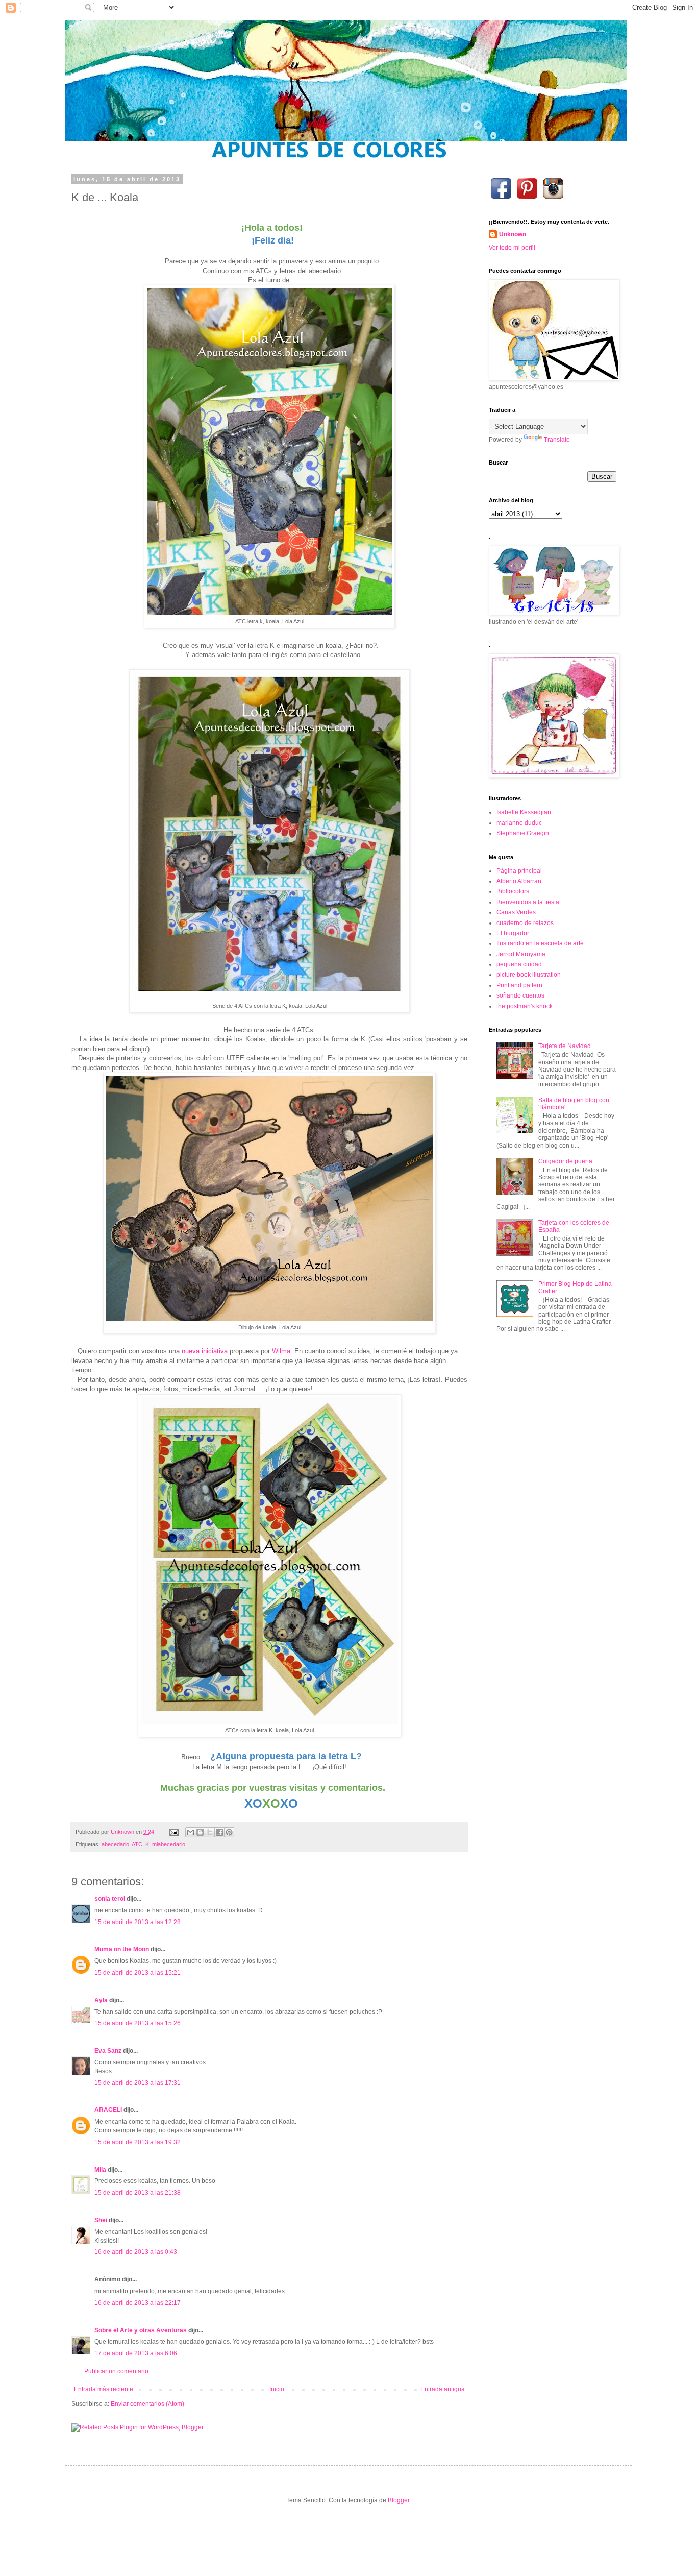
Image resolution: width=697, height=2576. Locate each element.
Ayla (101, 2000)
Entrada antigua (443, 2389)
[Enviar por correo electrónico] (190, 1832)
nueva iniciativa (205, 1351)
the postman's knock (525, 1006)
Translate (557, 440)
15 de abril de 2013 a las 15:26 (138, 2023)
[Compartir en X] (210, 1832)
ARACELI (108, 2110)
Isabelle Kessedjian (524, 812)
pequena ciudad (519, 964)
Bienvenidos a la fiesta (528, 902)
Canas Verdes (516, 912)
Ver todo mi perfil (512, 248)
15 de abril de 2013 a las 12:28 (138, 1922)
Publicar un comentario (116, 2371)
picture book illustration (529, 975)
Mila (100, 2170)
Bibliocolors (513, 891)
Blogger (399, 2500)
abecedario (115, 1844)
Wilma (281, 1351)
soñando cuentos (520, 995)
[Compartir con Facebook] (219, 1832)
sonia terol (110, 1899)
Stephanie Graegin (523, 833)
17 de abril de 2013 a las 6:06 (136, 2353)
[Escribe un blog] (200, 1832)
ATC (137, 1844)
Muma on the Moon (122, 1949)
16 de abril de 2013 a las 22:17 (138, 2303)
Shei (101, 2220)
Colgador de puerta (565, 1161)
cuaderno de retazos (525, 923)
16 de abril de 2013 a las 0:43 (136, 2252)
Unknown (513, 234)
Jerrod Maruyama (521, 954)
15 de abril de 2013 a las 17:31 (138, 2083)
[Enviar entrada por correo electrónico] (173, 1832)
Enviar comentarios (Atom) (147, 2404)
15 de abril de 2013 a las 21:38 (138, 2193)
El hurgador (513, 933)
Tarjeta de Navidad (565, 1046)
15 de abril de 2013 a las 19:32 (138, 2142)
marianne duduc (519, 823)
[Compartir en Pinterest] (229, 1832)
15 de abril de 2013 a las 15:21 (138, 1973)
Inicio (277, 2389)
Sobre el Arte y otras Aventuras (141, 2330)
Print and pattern (519, 985)
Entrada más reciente (104, 2389)
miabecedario (169, 1844)
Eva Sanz (108, 2051)
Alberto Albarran (519, 881)
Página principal (519, 871)
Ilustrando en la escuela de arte (540, 943)
